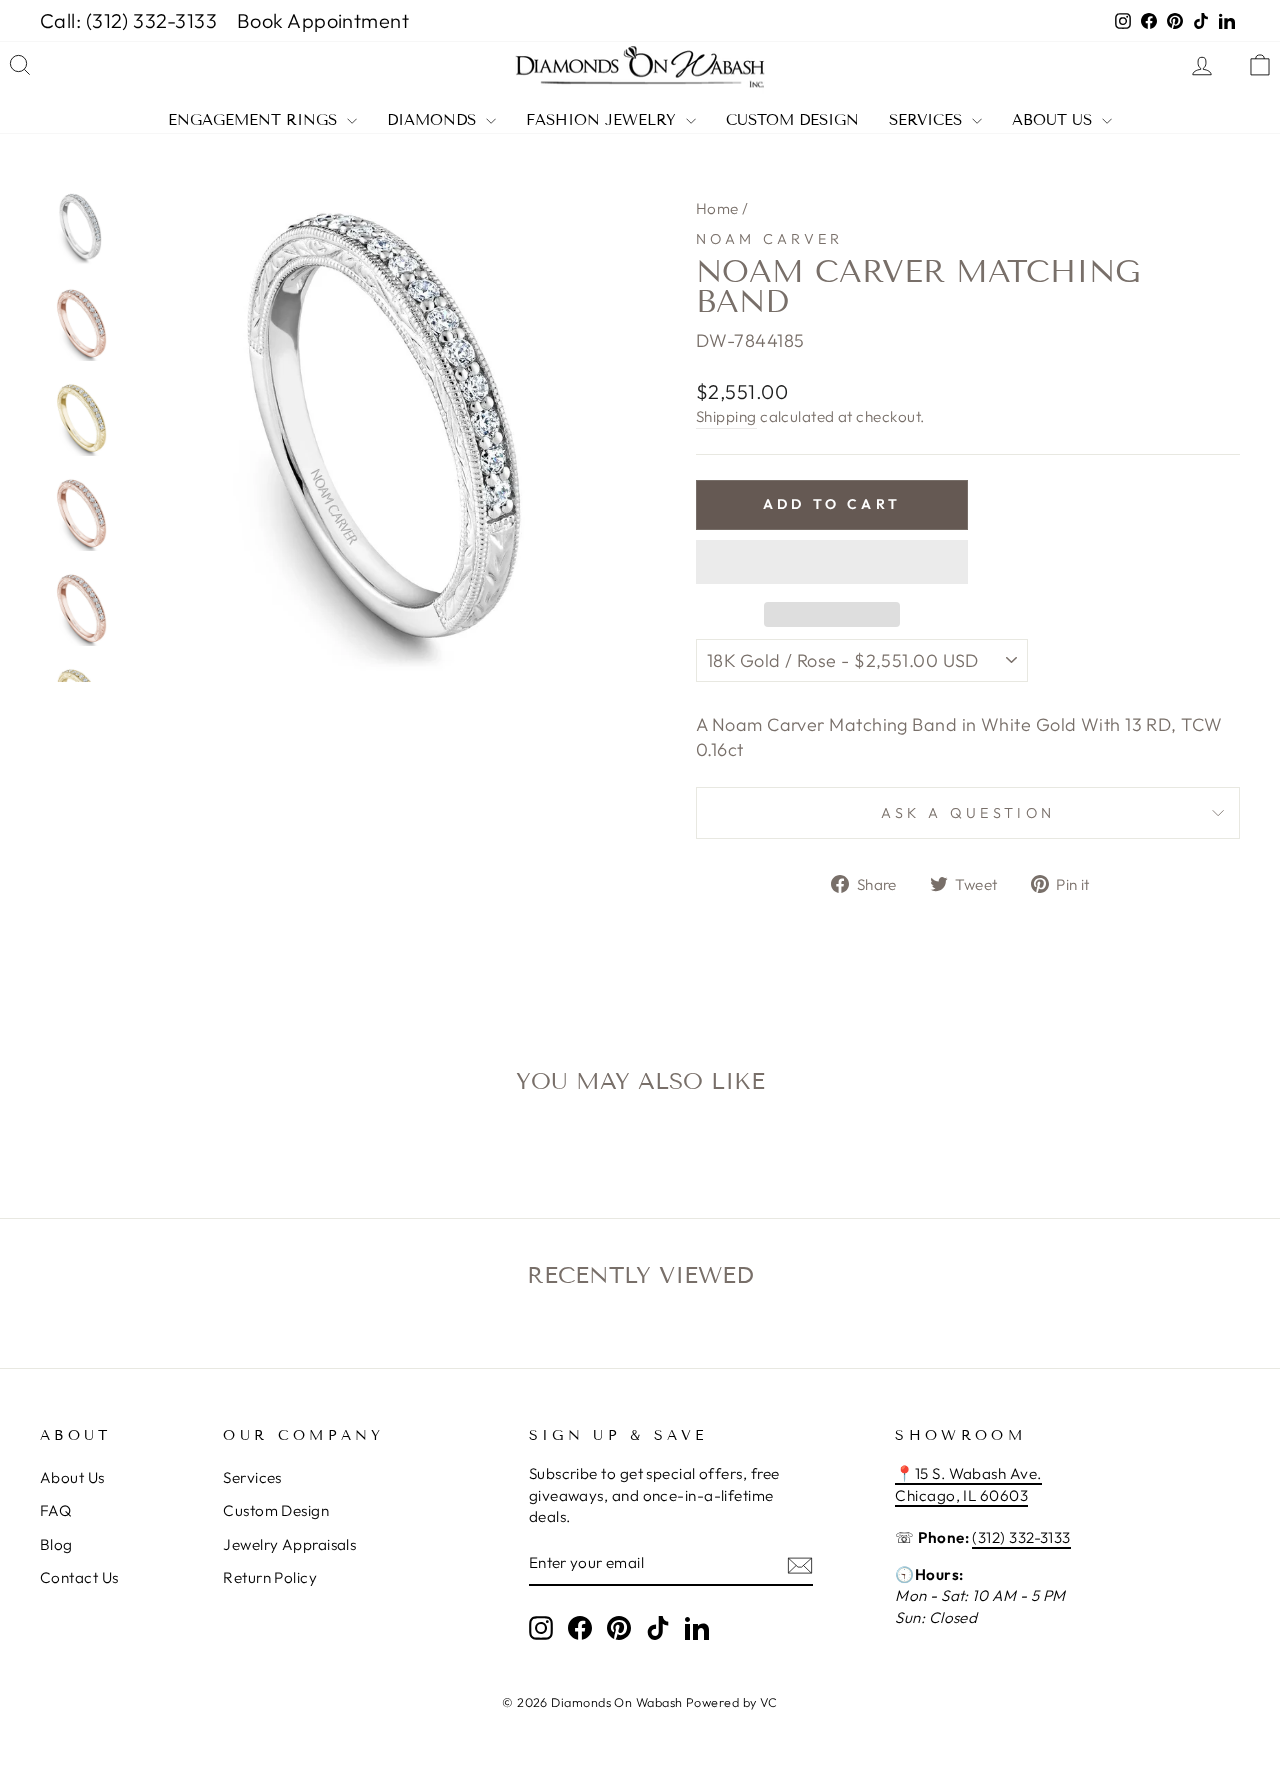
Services (928, 120)
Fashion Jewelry (603, 120)
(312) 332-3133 (1021, 1537)
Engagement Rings (255, 120)
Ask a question (968, 813)
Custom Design (792, 120)
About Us (1054, 120)
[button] (832, 562)
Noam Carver (770, 239)
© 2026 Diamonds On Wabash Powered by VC (640, 1702)
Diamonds (434, 120)
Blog (56, 1544)
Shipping (726, 416)
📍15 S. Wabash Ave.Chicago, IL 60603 (968, 1484)
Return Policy (270, 1577)
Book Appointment (323, 20)
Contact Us (79, 1577)
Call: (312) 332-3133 (128, 20)
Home (717, 208)
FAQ (55, 1510)
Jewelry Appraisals (289, 1544)
